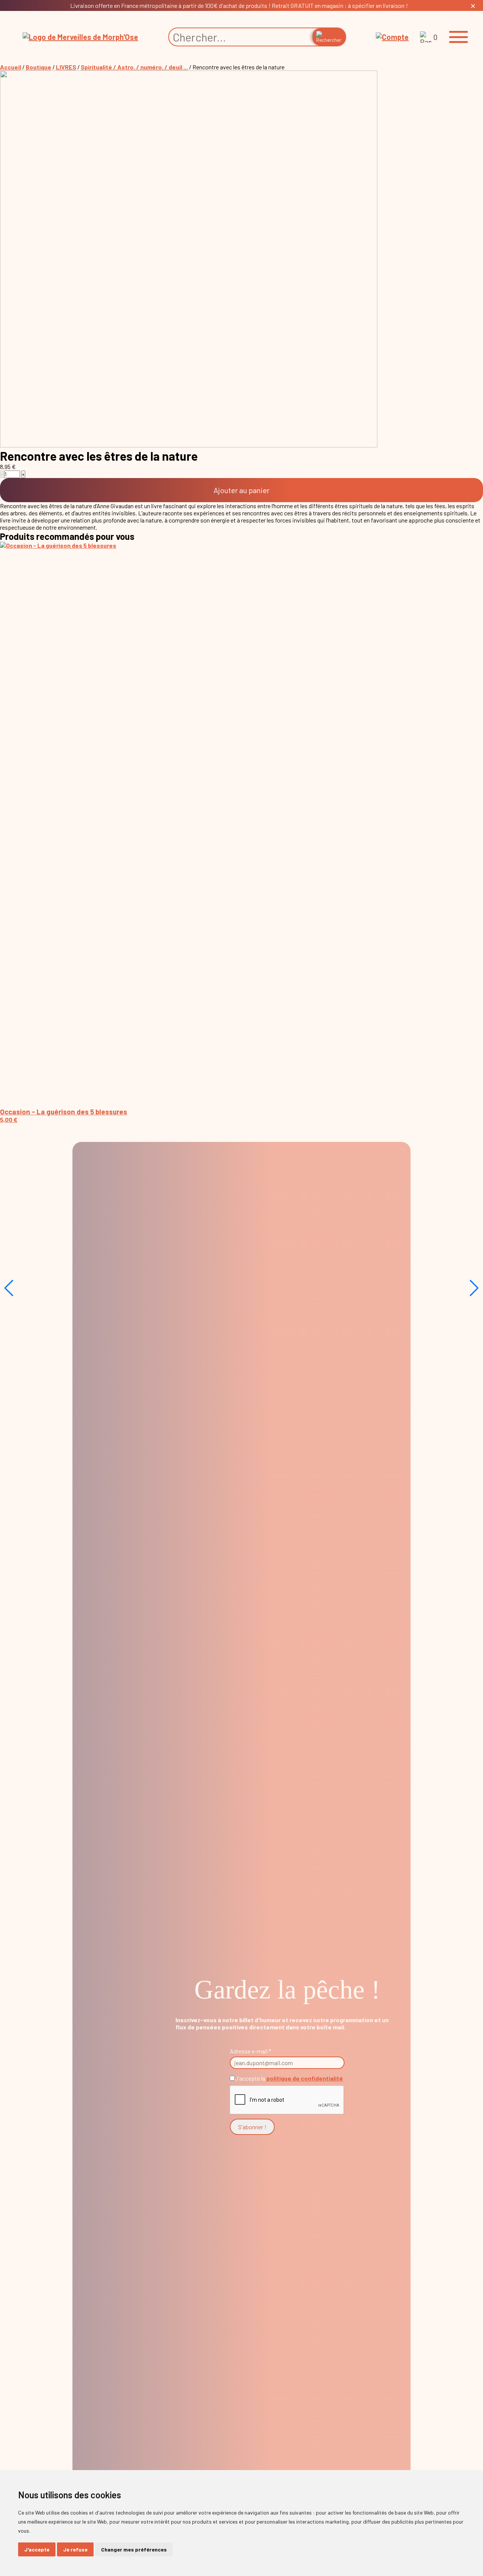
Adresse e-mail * (251, 2051)
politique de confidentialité (305, 2078)
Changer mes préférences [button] (134, 2549)
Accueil (11, 67)
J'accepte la (289, 2078)
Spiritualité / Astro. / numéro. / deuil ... (134, 67)
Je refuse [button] (75, 2549)
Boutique (38, 67)
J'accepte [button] (37, 2549)
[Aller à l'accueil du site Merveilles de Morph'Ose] (80, 37)
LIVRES (66, 67)
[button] (458, 37)
